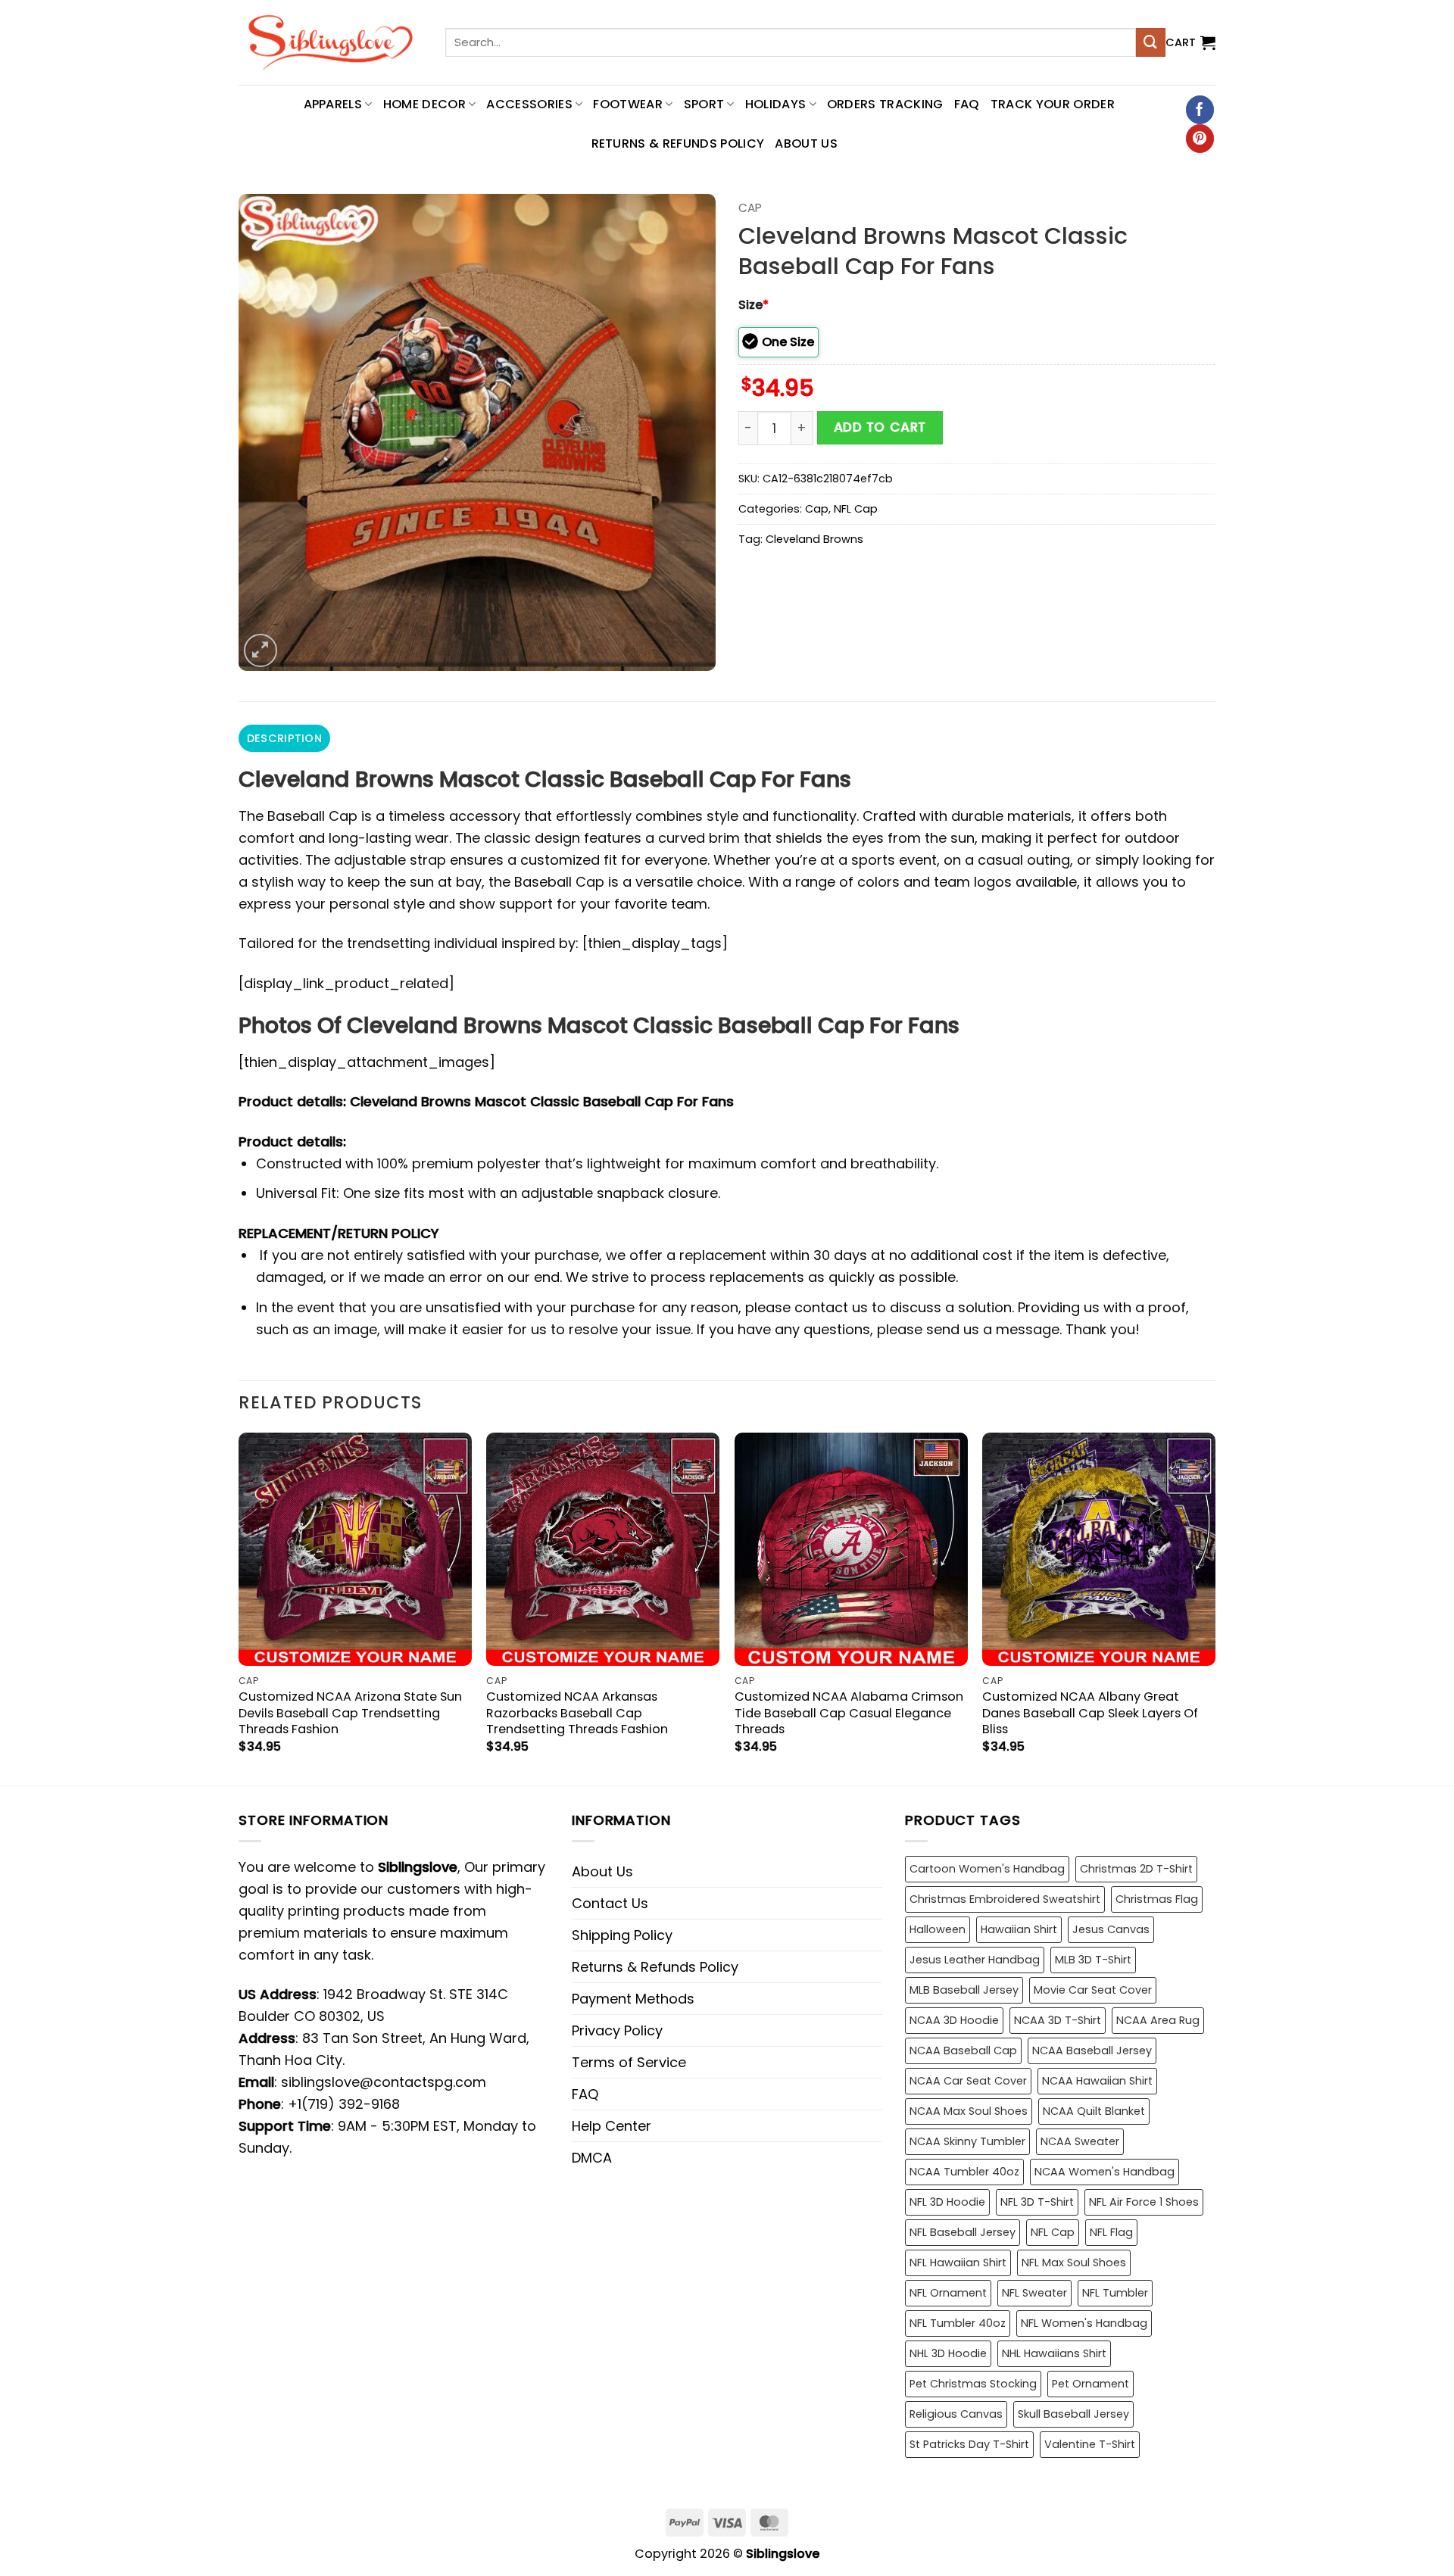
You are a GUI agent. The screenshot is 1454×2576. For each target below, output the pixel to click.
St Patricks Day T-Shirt (969, 2444)
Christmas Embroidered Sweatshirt (1005, 1899)
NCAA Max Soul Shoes (969, 2111)
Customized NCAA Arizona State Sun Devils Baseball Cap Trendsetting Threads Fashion (350, 1712)
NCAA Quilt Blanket (1094, 2111)
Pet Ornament (1090, 2384)
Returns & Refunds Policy (678, 143)
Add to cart (880, 427)
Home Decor (424, 104)
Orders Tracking (885, 104)
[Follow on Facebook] (1200, 110)
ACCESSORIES (529, 104)
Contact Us (610, 1903)
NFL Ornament (948, 2293)
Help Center (612, 2126)
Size (754, 305)
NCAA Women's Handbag (1105, 2172)
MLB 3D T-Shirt (1093, 1960)
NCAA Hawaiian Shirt (1097, 2081)
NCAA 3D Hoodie (954, 2020)
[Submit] (1150, 42)
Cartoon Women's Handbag (987, 1869)
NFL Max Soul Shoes (1074, 2263)
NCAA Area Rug (1158, 2020)
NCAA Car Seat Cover (968, 2081)
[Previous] (239, 1607)
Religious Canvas (956, 2414)
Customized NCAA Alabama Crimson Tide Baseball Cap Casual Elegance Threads (849, 1712)
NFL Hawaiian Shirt (958, 2263)
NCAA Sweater (1080, 2141)
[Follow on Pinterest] (1200, 139)
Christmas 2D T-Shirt (1136, 1869)
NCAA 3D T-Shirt (1058, 2020)
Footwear (628, 104)
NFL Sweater (1034, 2293)
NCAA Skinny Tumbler (967, 2141)
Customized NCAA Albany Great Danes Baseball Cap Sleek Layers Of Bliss (1090, 1712)
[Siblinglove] (331, 42)
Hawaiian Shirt (1019, 1929)
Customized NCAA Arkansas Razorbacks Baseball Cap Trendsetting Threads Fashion (577, 1712)
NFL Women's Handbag (1084, 2323)
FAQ (967, 104)
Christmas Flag (1157, 1899)
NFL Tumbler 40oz (958, 2323)
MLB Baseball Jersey (964, 1990)
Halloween (938, 1929)
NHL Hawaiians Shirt (1054, 2353)
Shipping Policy (622, 1935)
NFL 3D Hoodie (947, 2202)
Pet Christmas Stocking (973, 2384)
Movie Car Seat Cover (1093, 1990)
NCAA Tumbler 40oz (964, 2172)
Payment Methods (633, 1999)
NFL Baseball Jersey (963, 2232)
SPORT (704, 104)
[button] (1190, 42)
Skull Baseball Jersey (1073, 2414)
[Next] (1215, 1607)
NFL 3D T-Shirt (1037, 2202)
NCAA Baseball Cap (963, 2051)
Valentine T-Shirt (1090, 2444)
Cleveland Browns (814, 539)
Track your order (1053, 104)
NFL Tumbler (1115, 2293)
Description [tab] (284, 738)
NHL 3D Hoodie (948, 2353)
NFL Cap (856, 509)
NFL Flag (1111, 2232)
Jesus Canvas (1111, 1929)
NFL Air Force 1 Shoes (1144, 2202)
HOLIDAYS (776, 104)
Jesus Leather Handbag (975, 1960)
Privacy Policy (617, 2030)
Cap (750, 208)
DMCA (592, 2158)
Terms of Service (629, 2062)
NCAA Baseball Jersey (1092, 2051)
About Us (806, 143)
